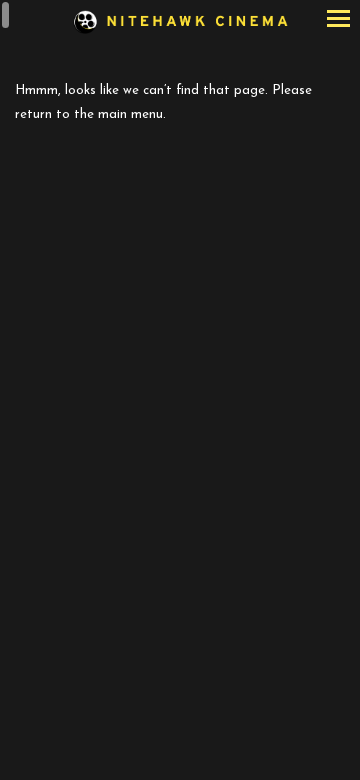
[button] (338, 20)
